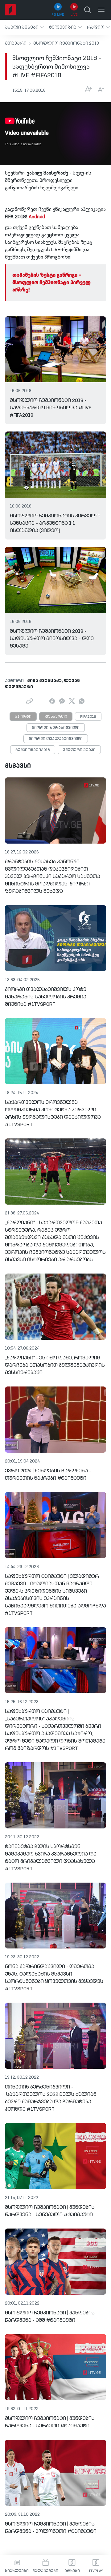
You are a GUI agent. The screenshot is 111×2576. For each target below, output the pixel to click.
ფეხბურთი (56, 717)
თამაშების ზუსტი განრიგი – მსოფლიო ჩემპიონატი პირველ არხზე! (51, 283)
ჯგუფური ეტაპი (79, 750)
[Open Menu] (101, 10)
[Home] (10, 10)
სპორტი (23, 717)
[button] (25, 27)
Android (37, 217)
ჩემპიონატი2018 (33, 750)
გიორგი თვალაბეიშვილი (56, 739)
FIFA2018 (88, 717)
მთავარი (16, 43)
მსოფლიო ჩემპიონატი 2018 (66, 43)
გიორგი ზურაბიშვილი (56, 728)
